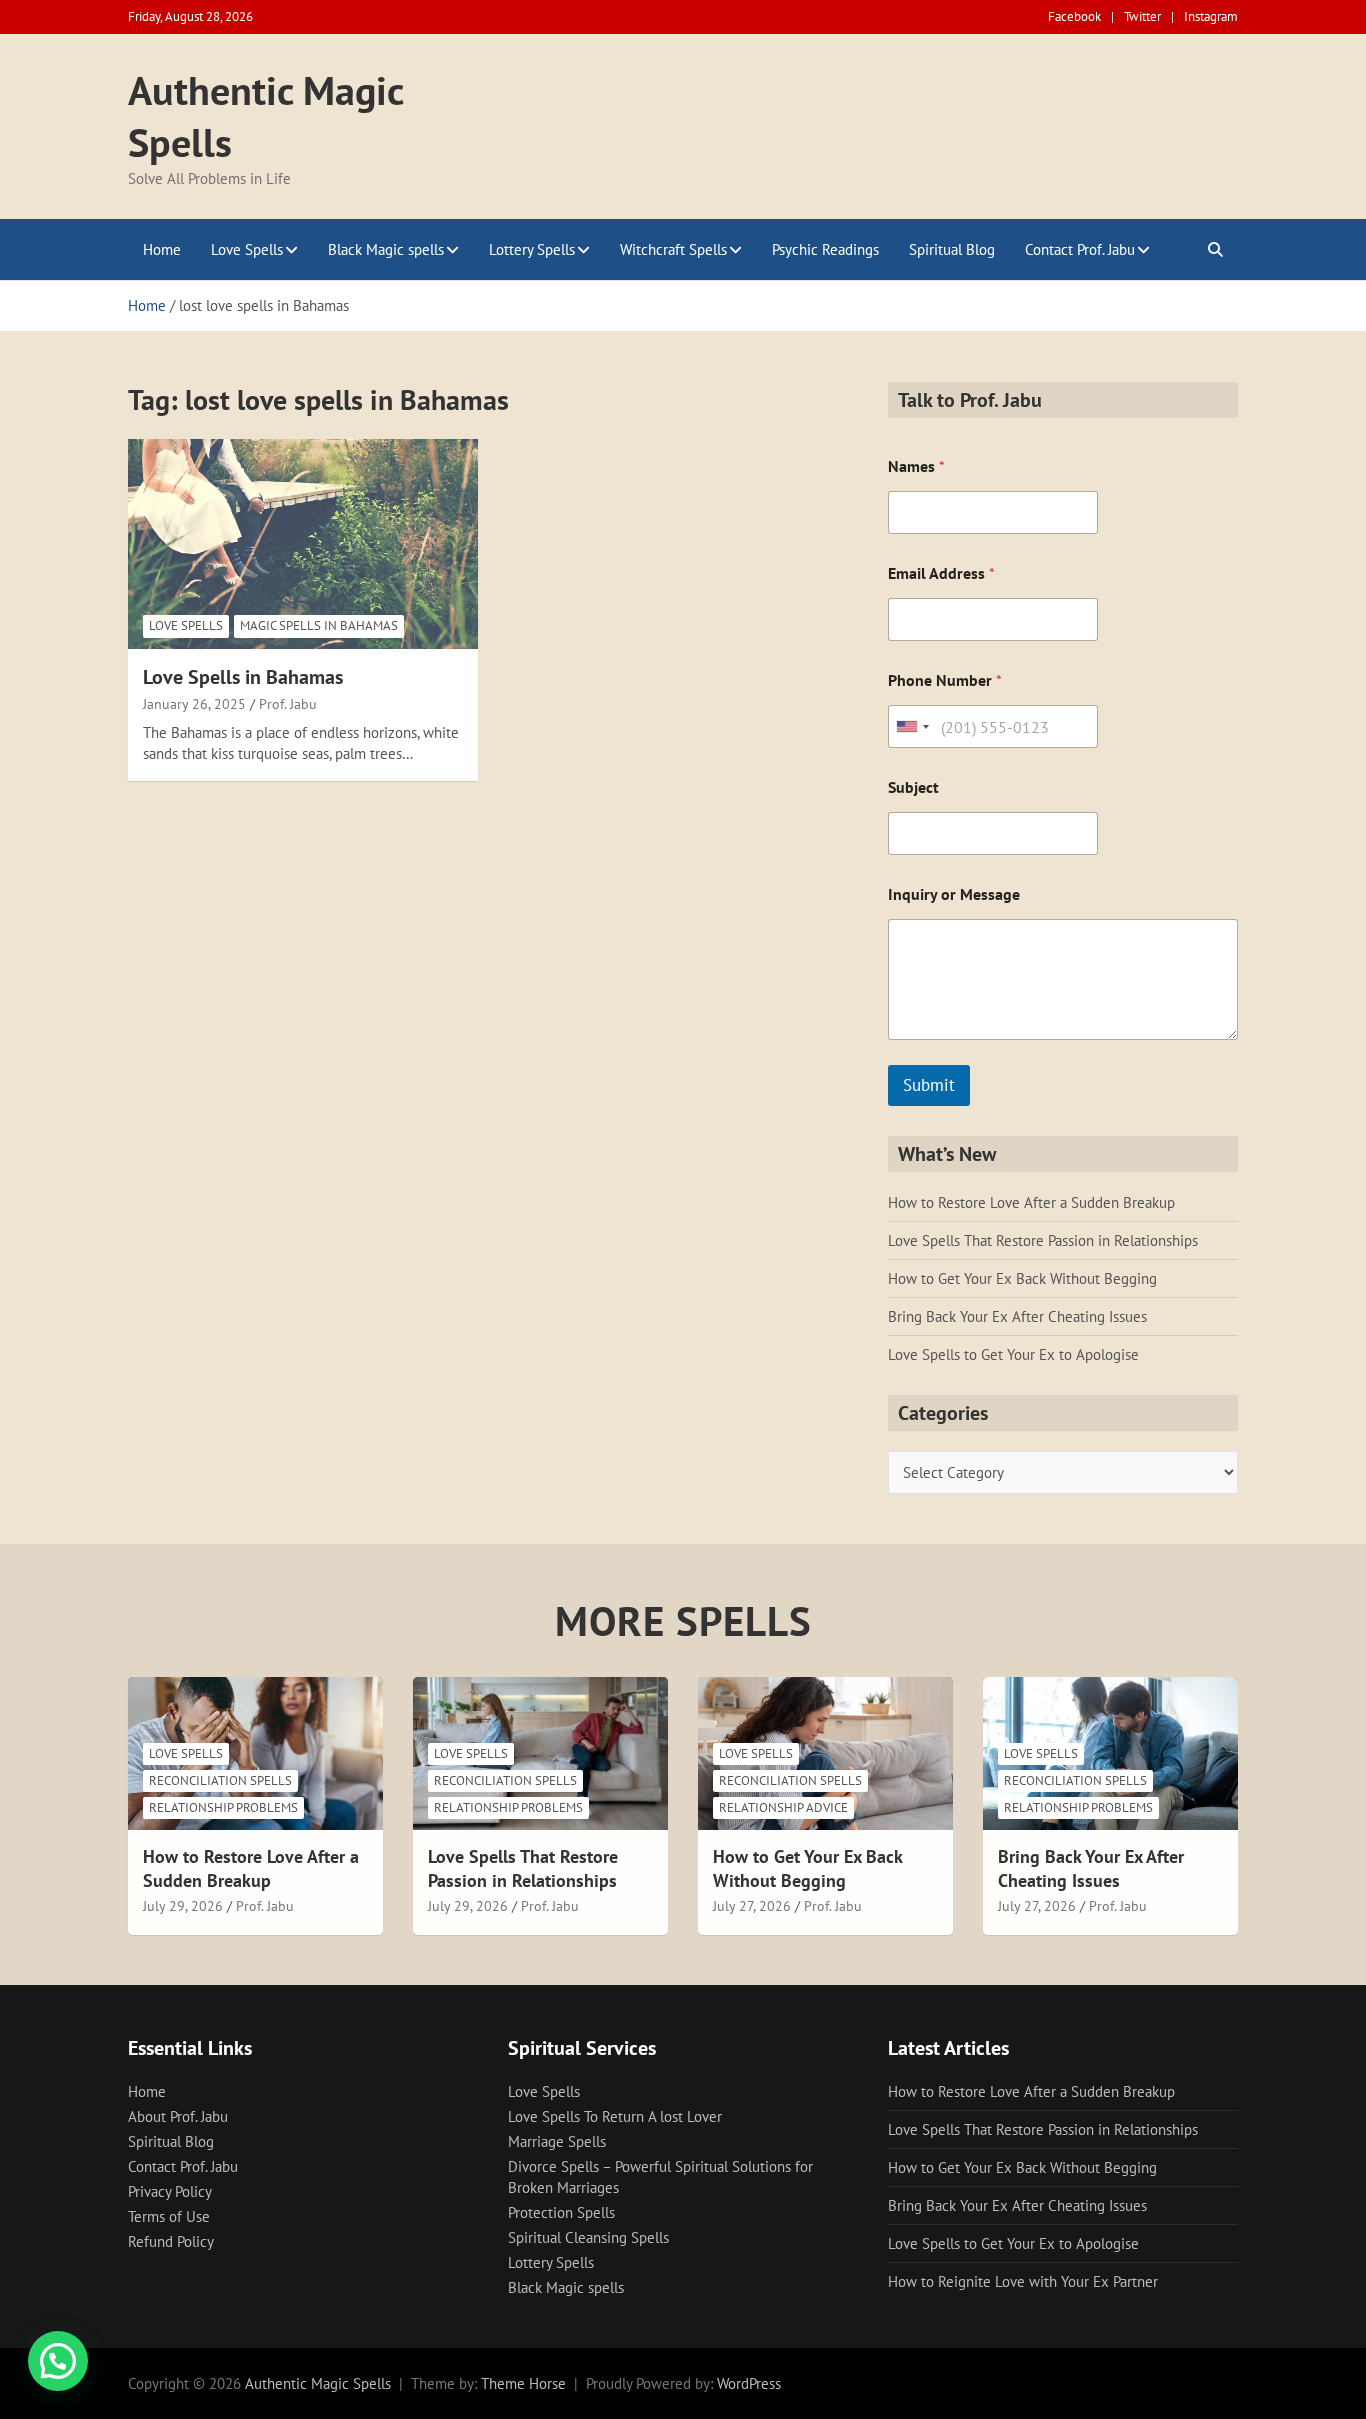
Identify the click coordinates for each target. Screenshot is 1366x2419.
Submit (929, 1085)
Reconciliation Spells (220, 1780)
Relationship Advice (783, 1807)
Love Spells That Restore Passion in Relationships (1043, 1240)
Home (162, 249)
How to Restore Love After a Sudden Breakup (1031, 1202)
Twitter (1142, 16)
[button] (58, 2361)
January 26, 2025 (194, 704)
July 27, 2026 (752, 1906)
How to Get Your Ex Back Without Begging (1022, 1278)
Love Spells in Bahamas (243, 677)
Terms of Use (169, 2216)
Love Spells (247, 249)
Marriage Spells (557, 2141)
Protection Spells (561, 2212)
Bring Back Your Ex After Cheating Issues (1017, 1316)
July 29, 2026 (183, 1906)
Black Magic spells (386, 249)
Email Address (941, 573)
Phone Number (945, 680)
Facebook (1074, 16)
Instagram (1211, 16)
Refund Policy (171, 2241)
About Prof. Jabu (178, 2116)
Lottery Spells (532, 249)
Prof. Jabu (288, 704)
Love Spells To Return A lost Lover (615, 2116)
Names (916, 466)
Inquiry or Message (954, 894)
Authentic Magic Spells (318, 2383)
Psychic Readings (825, 249)
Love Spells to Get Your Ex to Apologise (1013, 1354)
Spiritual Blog (952, 249)
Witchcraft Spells (673, 249)
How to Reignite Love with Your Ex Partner (1023, 2281)
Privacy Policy (170, 2191)
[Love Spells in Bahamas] (303, 543)
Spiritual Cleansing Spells (588, 2237)
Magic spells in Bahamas (319, 625)
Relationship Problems (223, 1807)
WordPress (749, 2383)
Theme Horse (523, 2383)
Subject (913, 787)
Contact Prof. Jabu (1080, 249)
